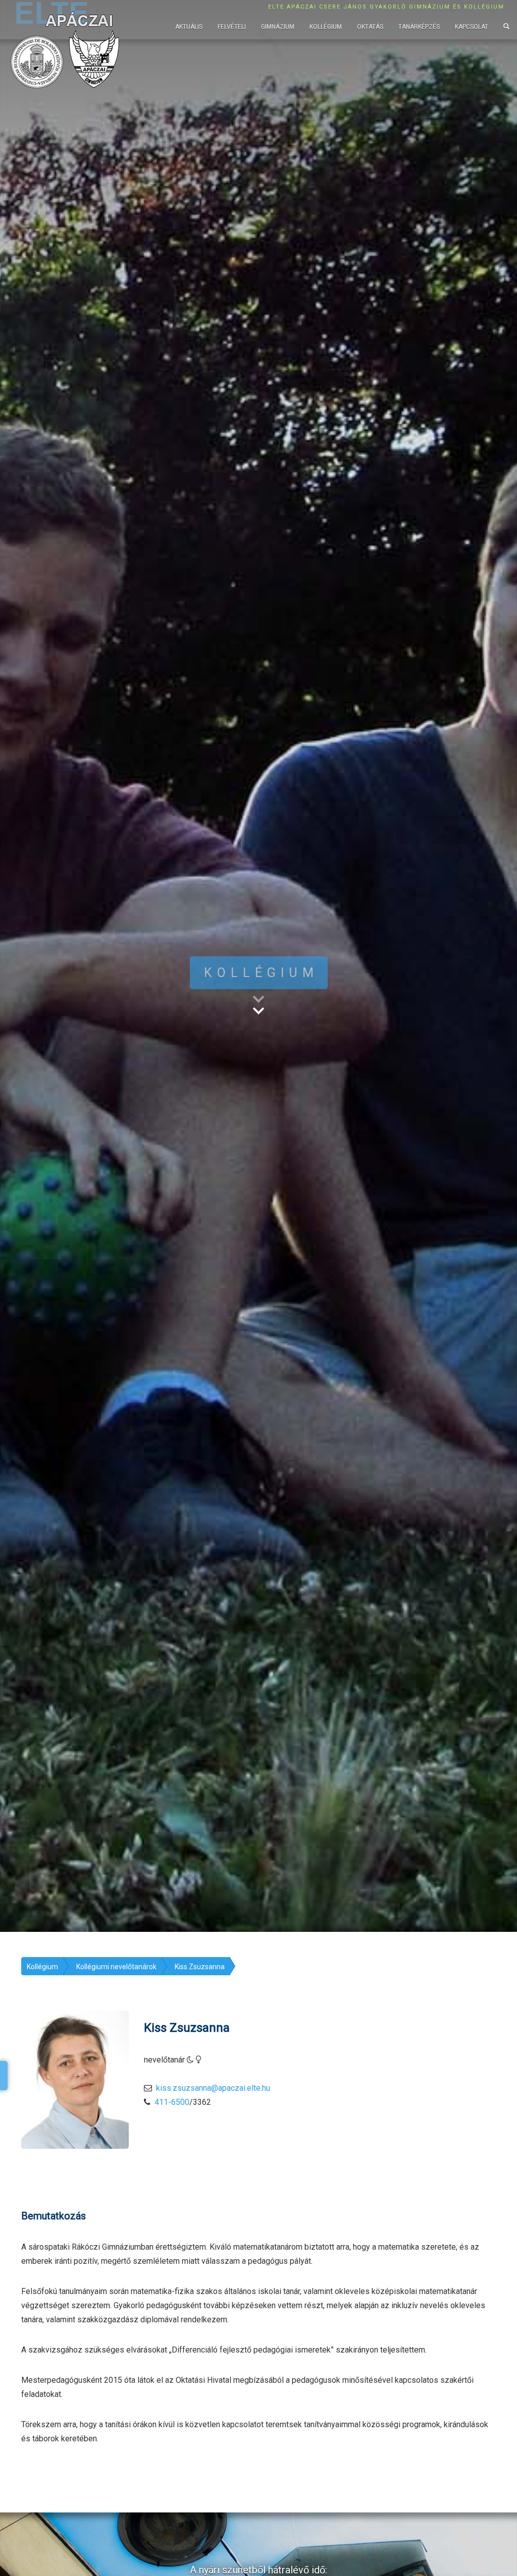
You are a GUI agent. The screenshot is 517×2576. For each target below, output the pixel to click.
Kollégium (326, 27)
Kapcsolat (472, 27)
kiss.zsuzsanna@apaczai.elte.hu (213, 2088)
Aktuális (189, 27)
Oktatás (370, 27)
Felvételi (232, 27)
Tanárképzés (419, 27)
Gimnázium (278, 27)
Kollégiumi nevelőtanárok (116, 1967)
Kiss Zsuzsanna (200, 1967)
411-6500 (172, 2102)
